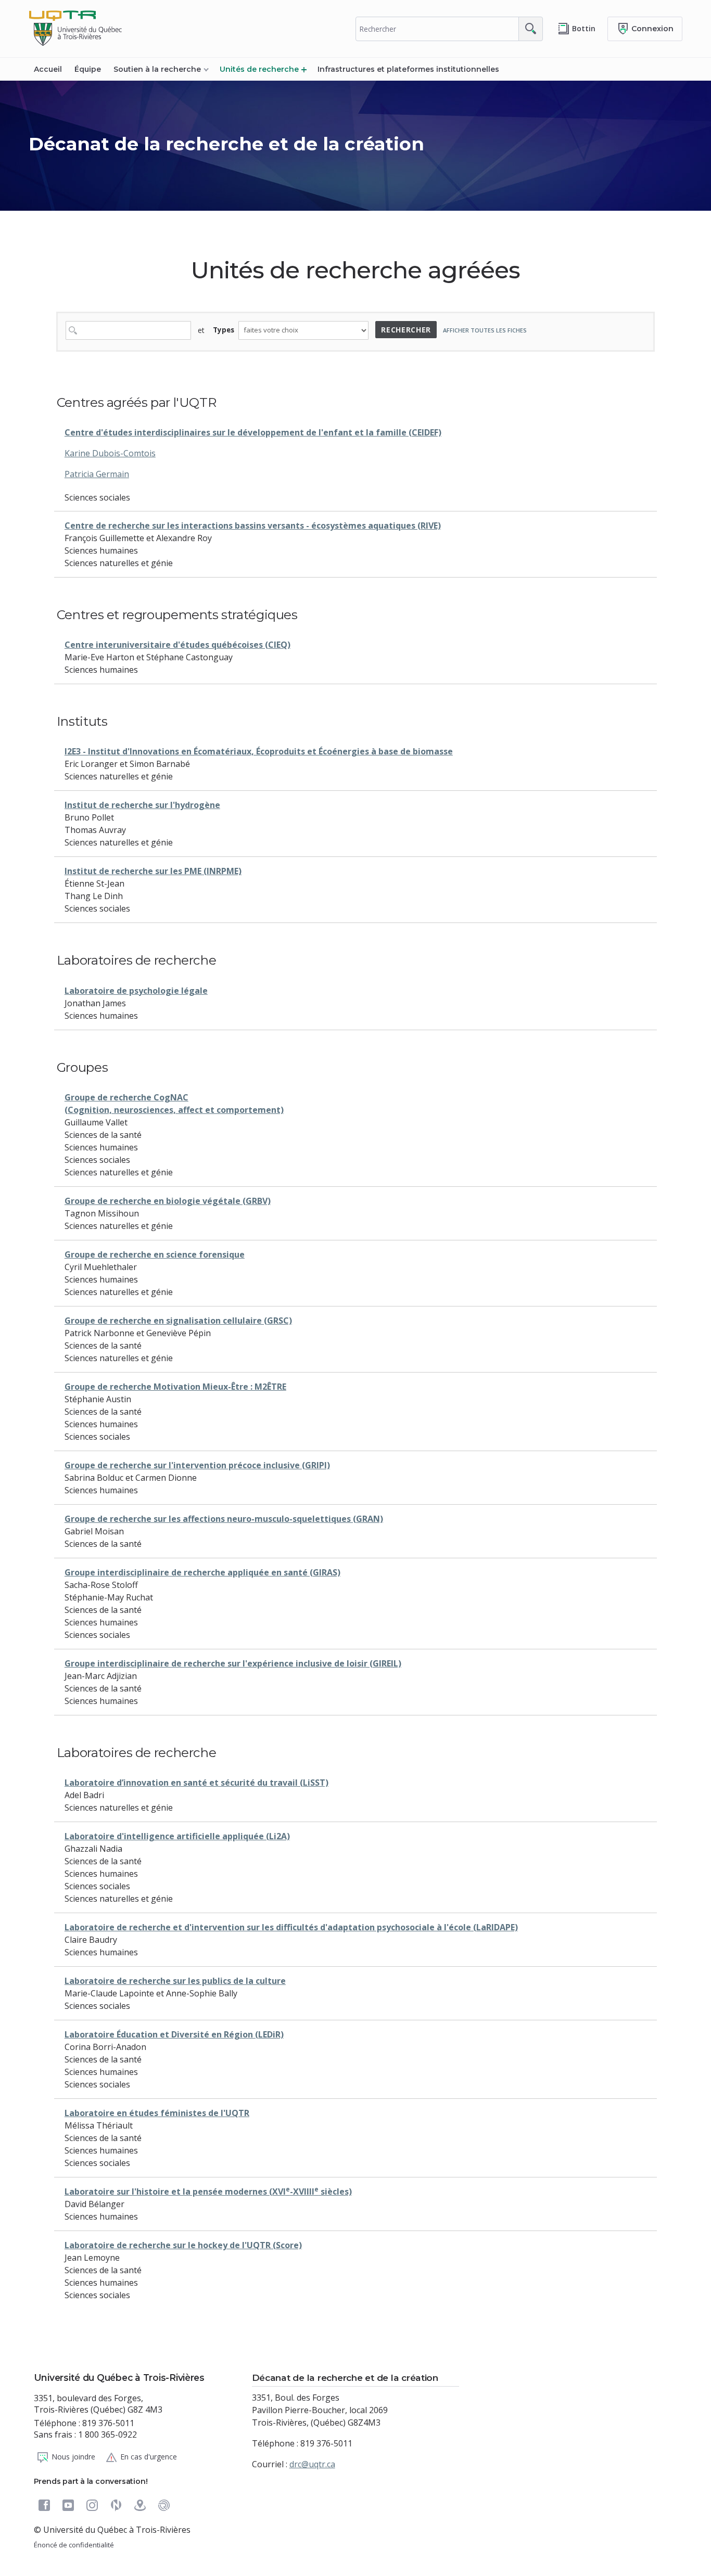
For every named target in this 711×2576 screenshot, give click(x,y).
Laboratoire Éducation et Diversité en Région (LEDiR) (174, 2034)
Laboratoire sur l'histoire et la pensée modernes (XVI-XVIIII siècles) (208, 2191)
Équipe (88, 69)
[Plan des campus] (140, 2505)
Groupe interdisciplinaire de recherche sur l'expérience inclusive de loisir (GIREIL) (233, 1663)
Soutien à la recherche (157, 69)
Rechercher (406, 330)
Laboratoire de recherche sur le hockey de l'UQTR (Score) (183, 2245)
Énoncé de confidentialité (74, 2545)
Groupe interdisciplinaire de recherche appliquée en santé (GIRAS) (202, 1572)
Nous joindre (73, 2456)
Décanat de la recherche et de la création (226, 144)
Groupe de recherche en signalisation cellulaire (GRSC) (178, 1321)
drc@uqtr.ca (312, 2464)
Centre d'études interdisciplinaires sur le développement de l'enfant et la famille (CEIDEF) (253, 432)
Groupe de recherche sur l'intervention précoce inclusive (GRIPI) (197, 1465)
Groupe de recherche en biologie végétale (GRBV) (168, 1201)
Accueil (48, 69)
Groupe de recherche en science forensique (155, 1254)
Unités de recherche (259, 69)
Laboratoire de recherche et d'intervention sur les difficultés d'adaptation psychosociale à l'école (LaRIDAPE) (291, 1927)
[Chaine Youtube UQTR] (68, 2505)
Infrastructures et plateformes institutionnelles (408, 69)
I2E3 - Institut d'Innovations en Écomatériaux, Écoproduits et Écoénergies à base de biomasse (259, 751)
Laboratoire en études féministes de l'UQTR (157, 2113)
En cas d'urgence (149, 2456)
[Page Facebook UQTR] (44, 2505)
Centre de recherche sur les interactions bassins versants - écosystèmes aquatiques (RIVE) (253, 526)
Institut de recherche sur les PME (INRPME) (153, 871)
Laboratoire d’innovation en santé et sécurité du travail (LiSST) (196, 1783)
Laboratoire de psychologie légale (136, 991)
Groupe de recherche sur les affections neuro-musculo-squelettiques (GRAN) (224, 1519)
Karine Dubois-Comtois (110, 453)
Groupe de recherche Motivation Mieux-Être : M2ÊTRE (175, 1387)
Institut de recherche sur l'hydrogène (142, 805)
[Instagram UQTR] (92, 2505)
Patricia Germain (97, 474)
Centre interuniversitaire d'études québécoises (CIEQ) (177, 645)
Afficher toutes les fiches (485, 330)
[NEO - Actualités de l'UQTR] (116, 2505)
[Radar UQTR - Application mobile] (164, 2505)
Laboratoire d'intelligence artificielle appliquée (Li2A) (177, 1836)
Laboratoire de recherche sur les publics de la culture (175, 1981)
